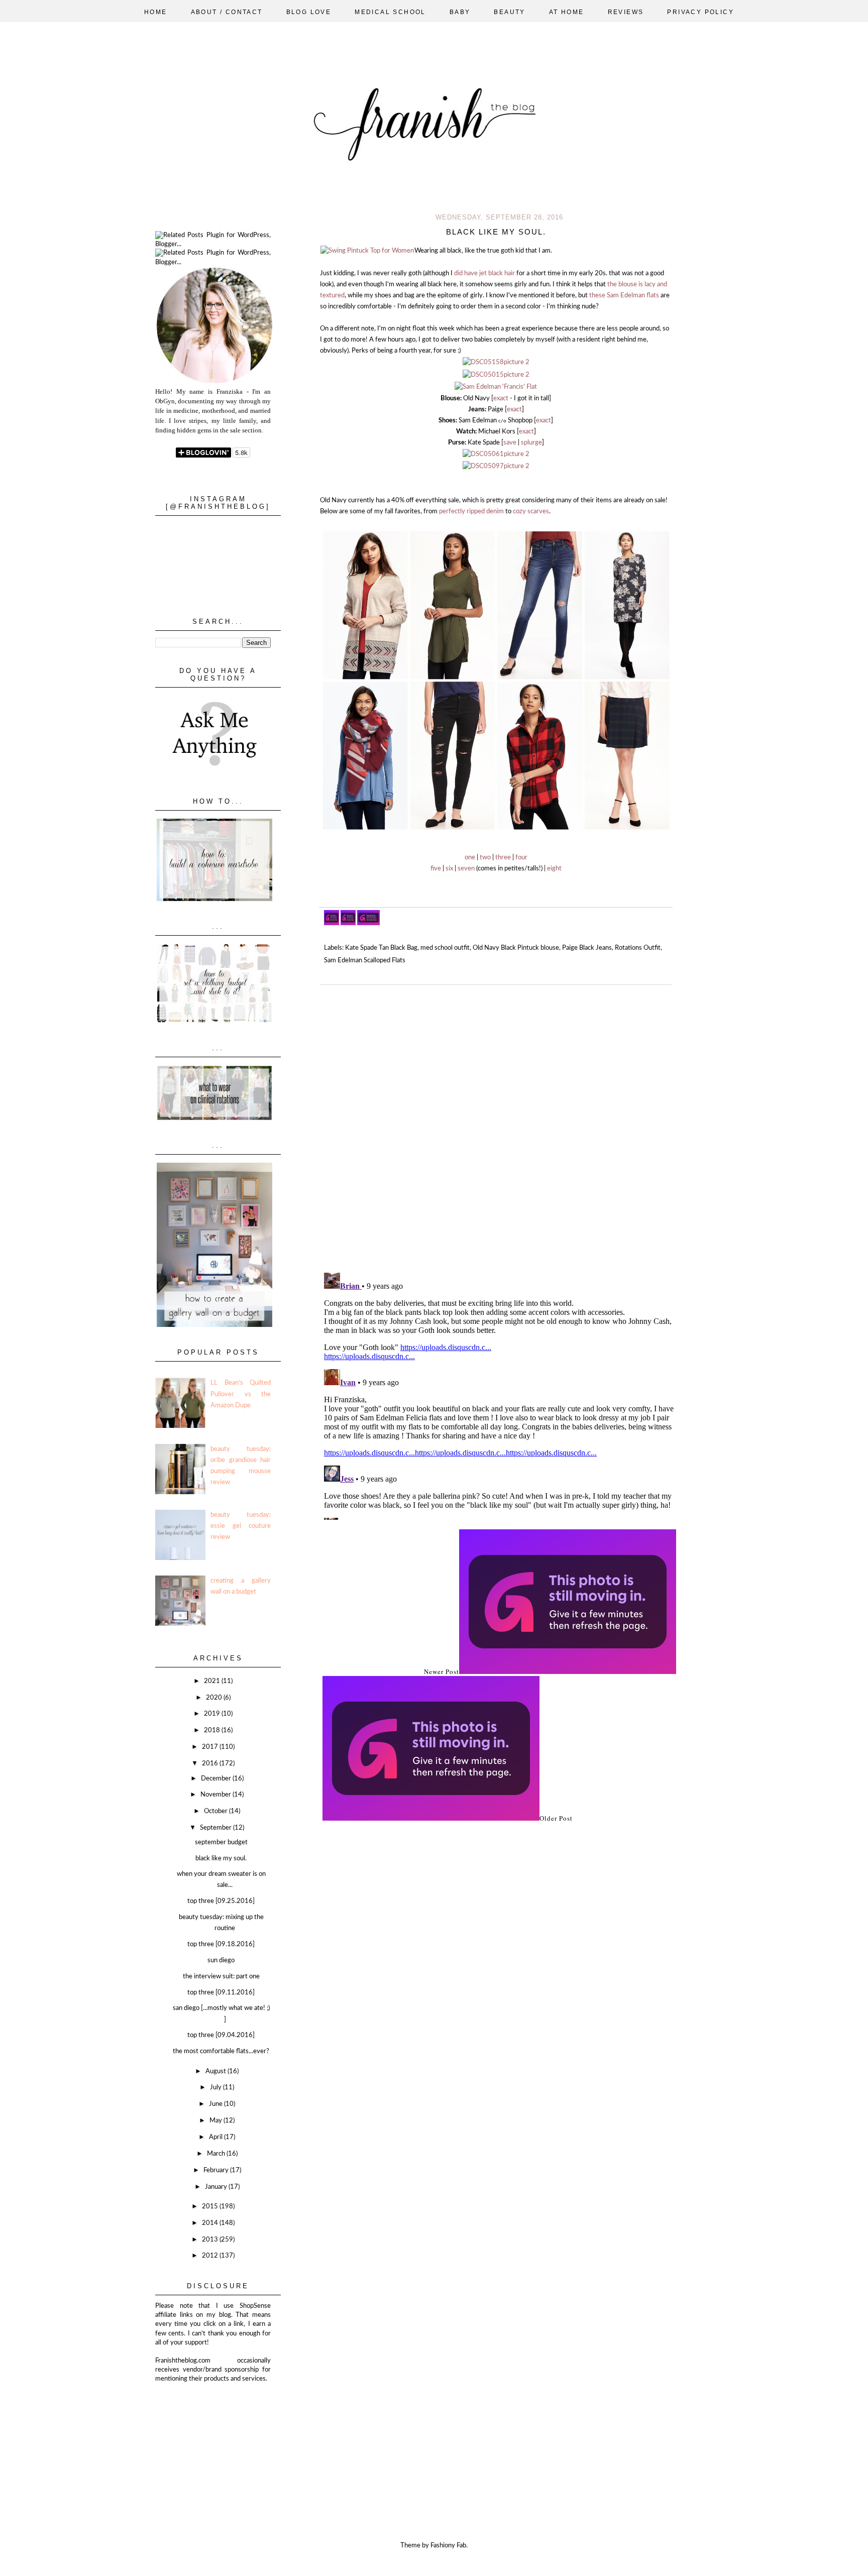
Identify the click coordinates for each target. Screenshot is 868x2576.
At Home (567, 12)
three (503, 858)
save (510, 443)
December (217, 1779)
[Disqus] (499, 1125)
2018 (213, 1730)
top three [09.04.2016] (221, 2035)
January (217, 2187)
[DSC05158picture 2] (496, 362)
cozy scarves (531, 512)
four (521, 858)
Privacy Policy (700, 12)
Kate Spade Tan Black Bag (381, 948)
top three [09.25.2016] (221, 1901)
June (216, 2104)
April (216, 2137)
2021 (213, 1681)
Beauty (509, 12)
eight (554, 869)
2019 (213, 1714)
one (470, 858)
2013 (211, 2240)
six (449, 869)
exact (502, 399)
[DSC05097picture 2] (496, 466)
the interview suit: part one (221, 1977)
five (436, 869)
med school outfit (445, 948)
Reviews (626, 12)
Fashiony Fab (448, 2546)
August (216, 2071)
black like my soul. (221, 1859)
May (216, 2121)
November (216, 1795)
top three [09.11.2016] (221, 1993)
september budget (221, 1842)
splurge (531, 443)
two (485, 858)
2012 (211, 2256)
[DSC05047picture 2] (367, 251)
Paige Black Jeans (587, 948)
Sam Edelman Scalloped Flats (365, 961)
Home (156, 12)
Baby (460, 12)
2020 (215, 1698)
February (217, 2170)
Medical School (390, 12)
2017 (211, 1747)
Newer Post (442, 1671)
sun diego (221, 1961)
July (216, 2088)
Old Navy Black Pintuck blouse (516, 948)
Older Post (556, 1818)
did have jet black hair (484, 273)
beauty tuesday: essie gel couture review (241, 1526)
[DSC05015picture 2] (496, 375)
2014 (211, 2223)
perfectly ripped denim (471, 512)
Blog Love (309, 12)
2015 (211, 2207)
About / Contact (227, 12)
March (217, 2154)
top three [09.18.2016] (221, 1944)
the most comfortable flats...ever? (221, 2051)
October (216, 1811)
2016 (211, 1764)
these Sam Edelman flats (624, 296)
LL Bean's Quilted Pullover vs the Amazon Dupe (241, 1394)
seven (466, 869)
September (216, 1828)
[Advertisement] (205, 2434)
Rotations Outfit (638, 948)
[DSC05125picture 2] (496, 387)
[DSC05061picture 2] (496, 454)
